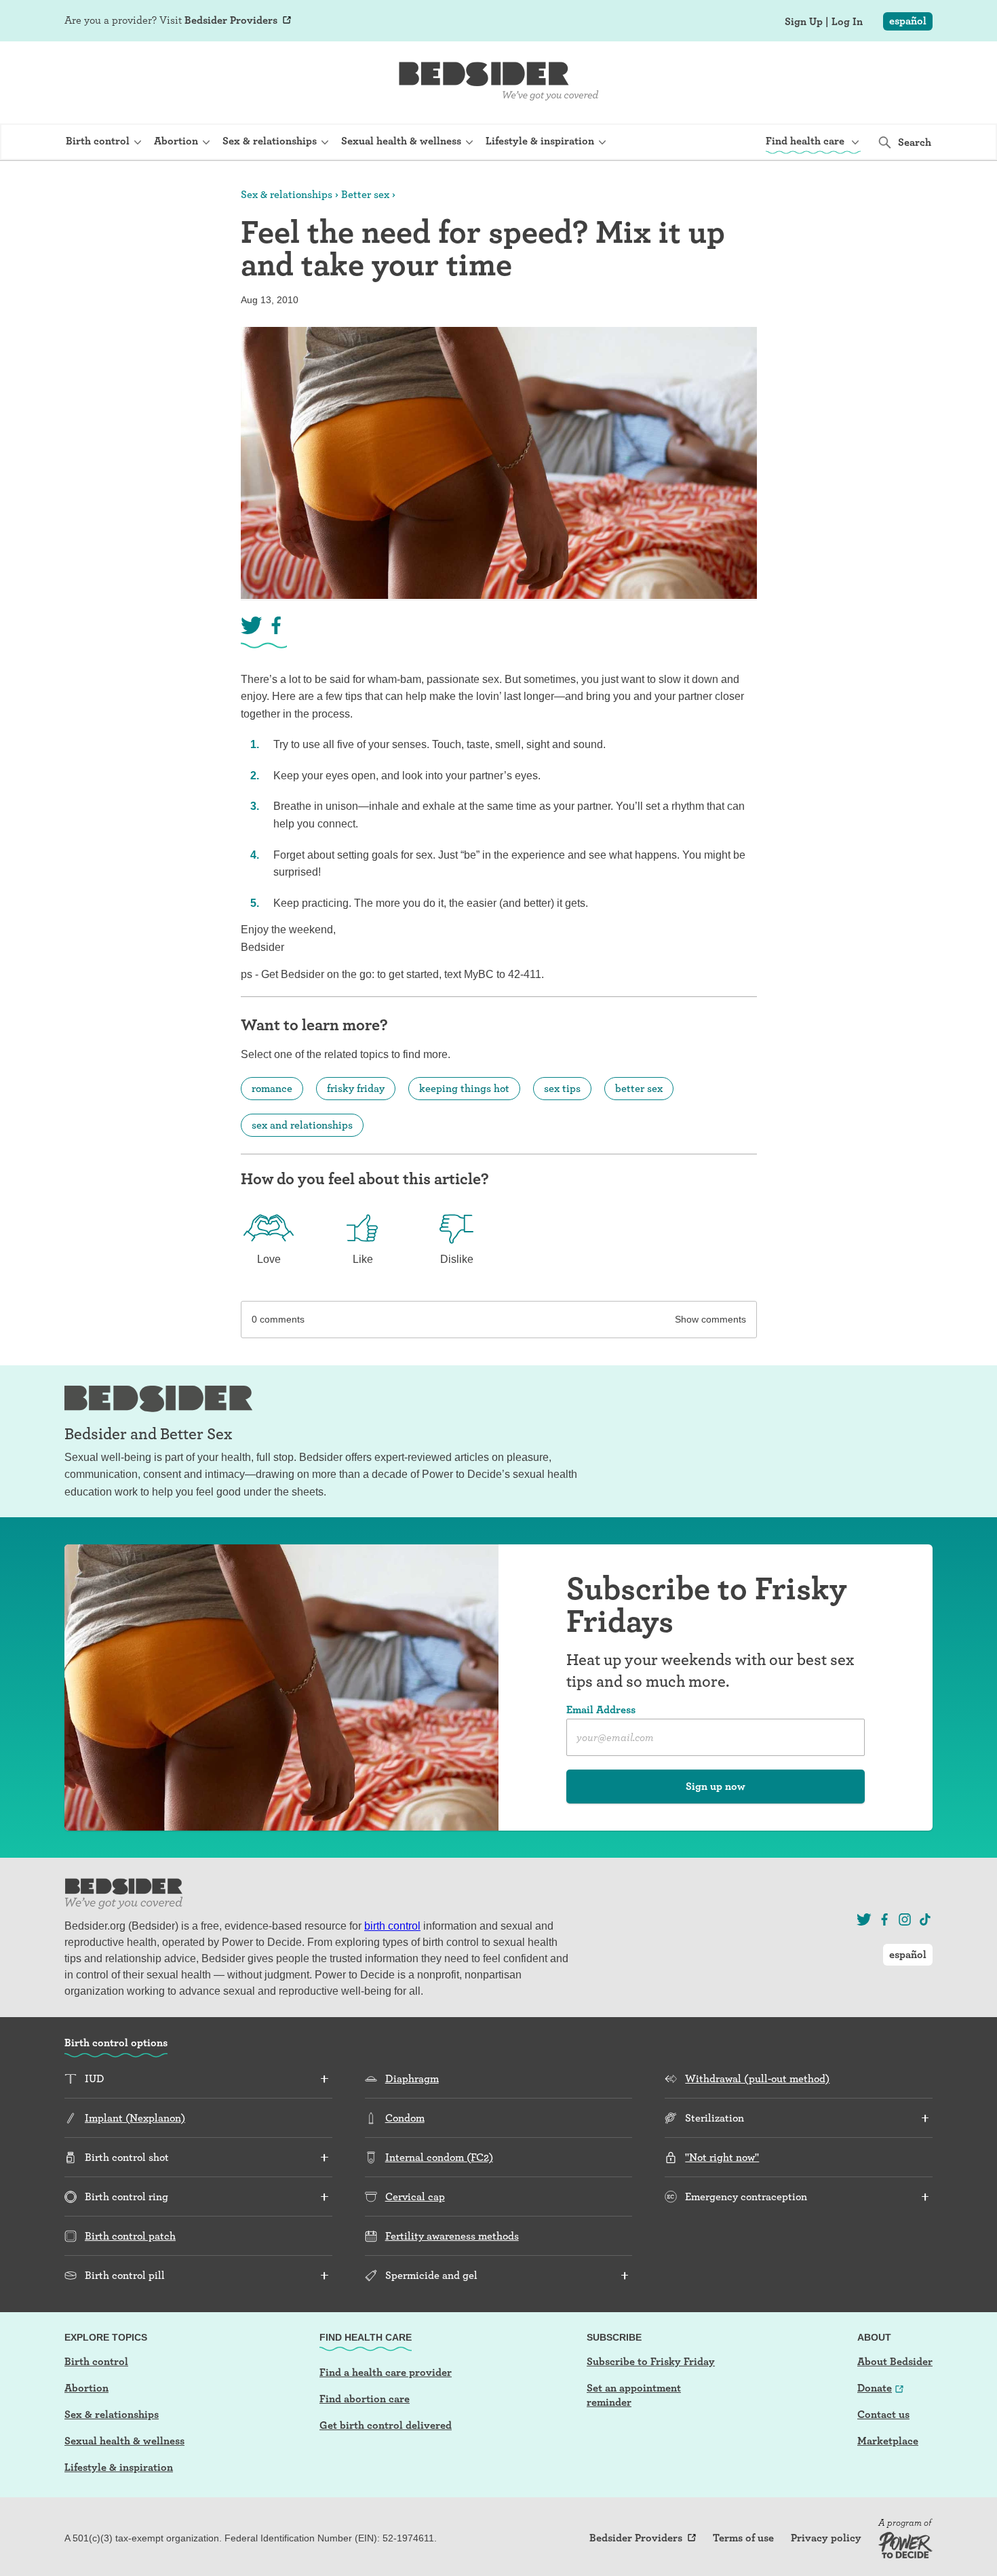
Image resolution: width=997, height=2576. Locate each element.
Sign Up (804, 22)
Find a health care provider (386, 2372)
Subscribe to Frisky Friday (651, 2361)
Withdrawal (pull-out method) (757, 2079)
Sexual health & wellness (124, 2441)
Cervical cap (415, 2197)
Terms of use (743, 2538)
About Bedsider (895, 2361)
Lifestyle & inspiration (119, 2467)
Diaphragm (412, 2079)
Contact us (883, 2414)
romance (272, 1088)
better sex (639, 1088)
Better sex (365, 194)
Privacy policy (826, 2538)
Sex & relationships (287, 194)
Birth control (96, 2361)
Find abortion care (365, 2399)
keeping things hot (464, 1088)
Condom (405, 2118)
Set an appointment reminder (634, 2395)
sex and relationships (302, 1125)
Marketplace (888, 2441)
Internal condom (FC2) (439, 2157)
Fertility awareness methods (452, 2236)
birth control (392, 1926)
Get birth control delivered (386, 2425)
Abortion (86, 2388)
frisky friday (356, 1088)
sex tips (562, 1088)
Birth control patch (130, 2236)
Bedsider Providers (231, 20)
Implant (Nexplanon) (135, 2118)
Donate (875, 2388)
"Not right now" (722, 2157)
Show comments (710, 1319)
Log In (847, 22)
